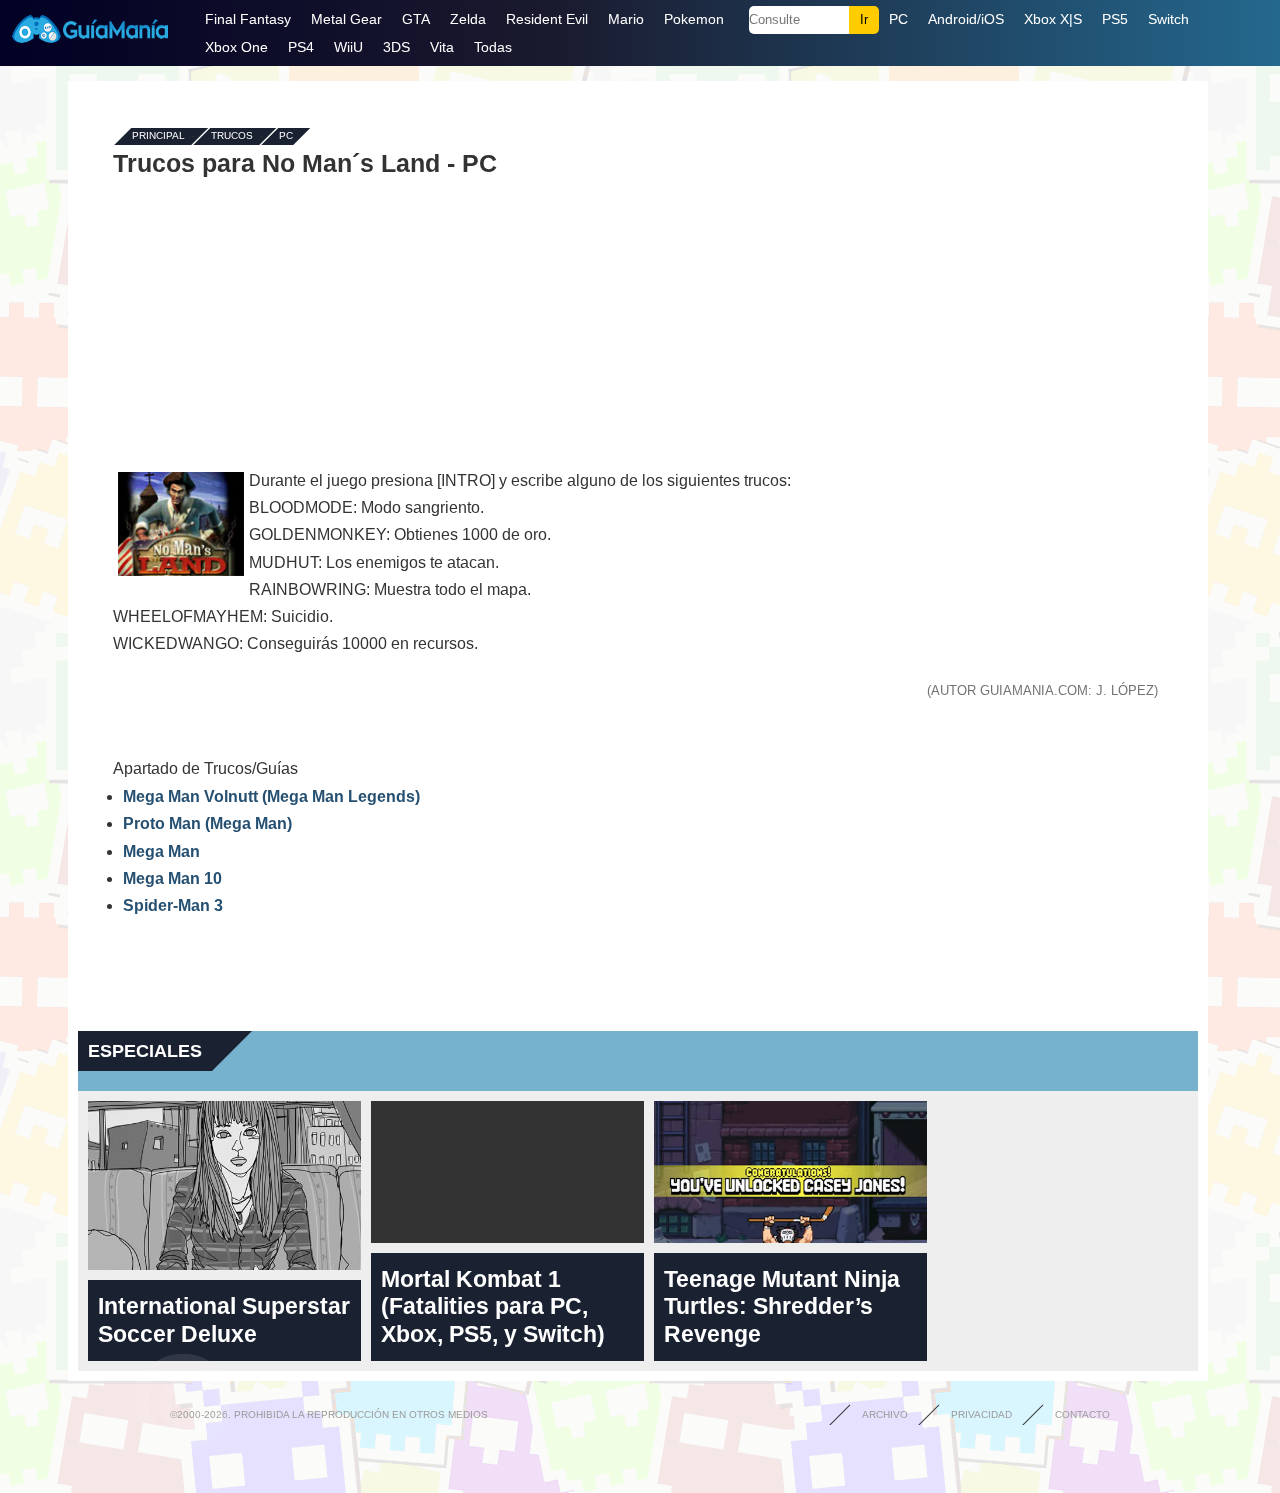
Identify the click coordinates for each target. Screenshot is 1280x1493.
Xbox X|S (1053, 19)
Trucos (232, 136)
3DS (396, 47)
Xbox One (236, 47)
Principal (158, 136)
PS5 (1115, 19)
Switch (1168, 19)
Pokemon (694, 19)
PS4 (301, 47)
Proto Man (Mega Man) (207, 823)
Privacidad (981, 1414)
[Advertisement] (638, 322)
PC (898, 19)
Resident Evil (547, 19)
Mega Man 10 (172, 878)
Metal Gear (346, 19)
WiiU (348, 47)
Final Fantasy (248, 19)
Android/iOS (966, 19)
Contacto (1082, 1414)
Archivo (885, 1414)
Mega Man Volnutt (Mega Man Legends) (271, 796)
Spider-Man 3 (173, 905)
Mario (626, 19)
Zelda (468, 19)
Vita (442, 47)
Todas (493, 47)
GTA (416, 19)
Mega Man (161, 851)
